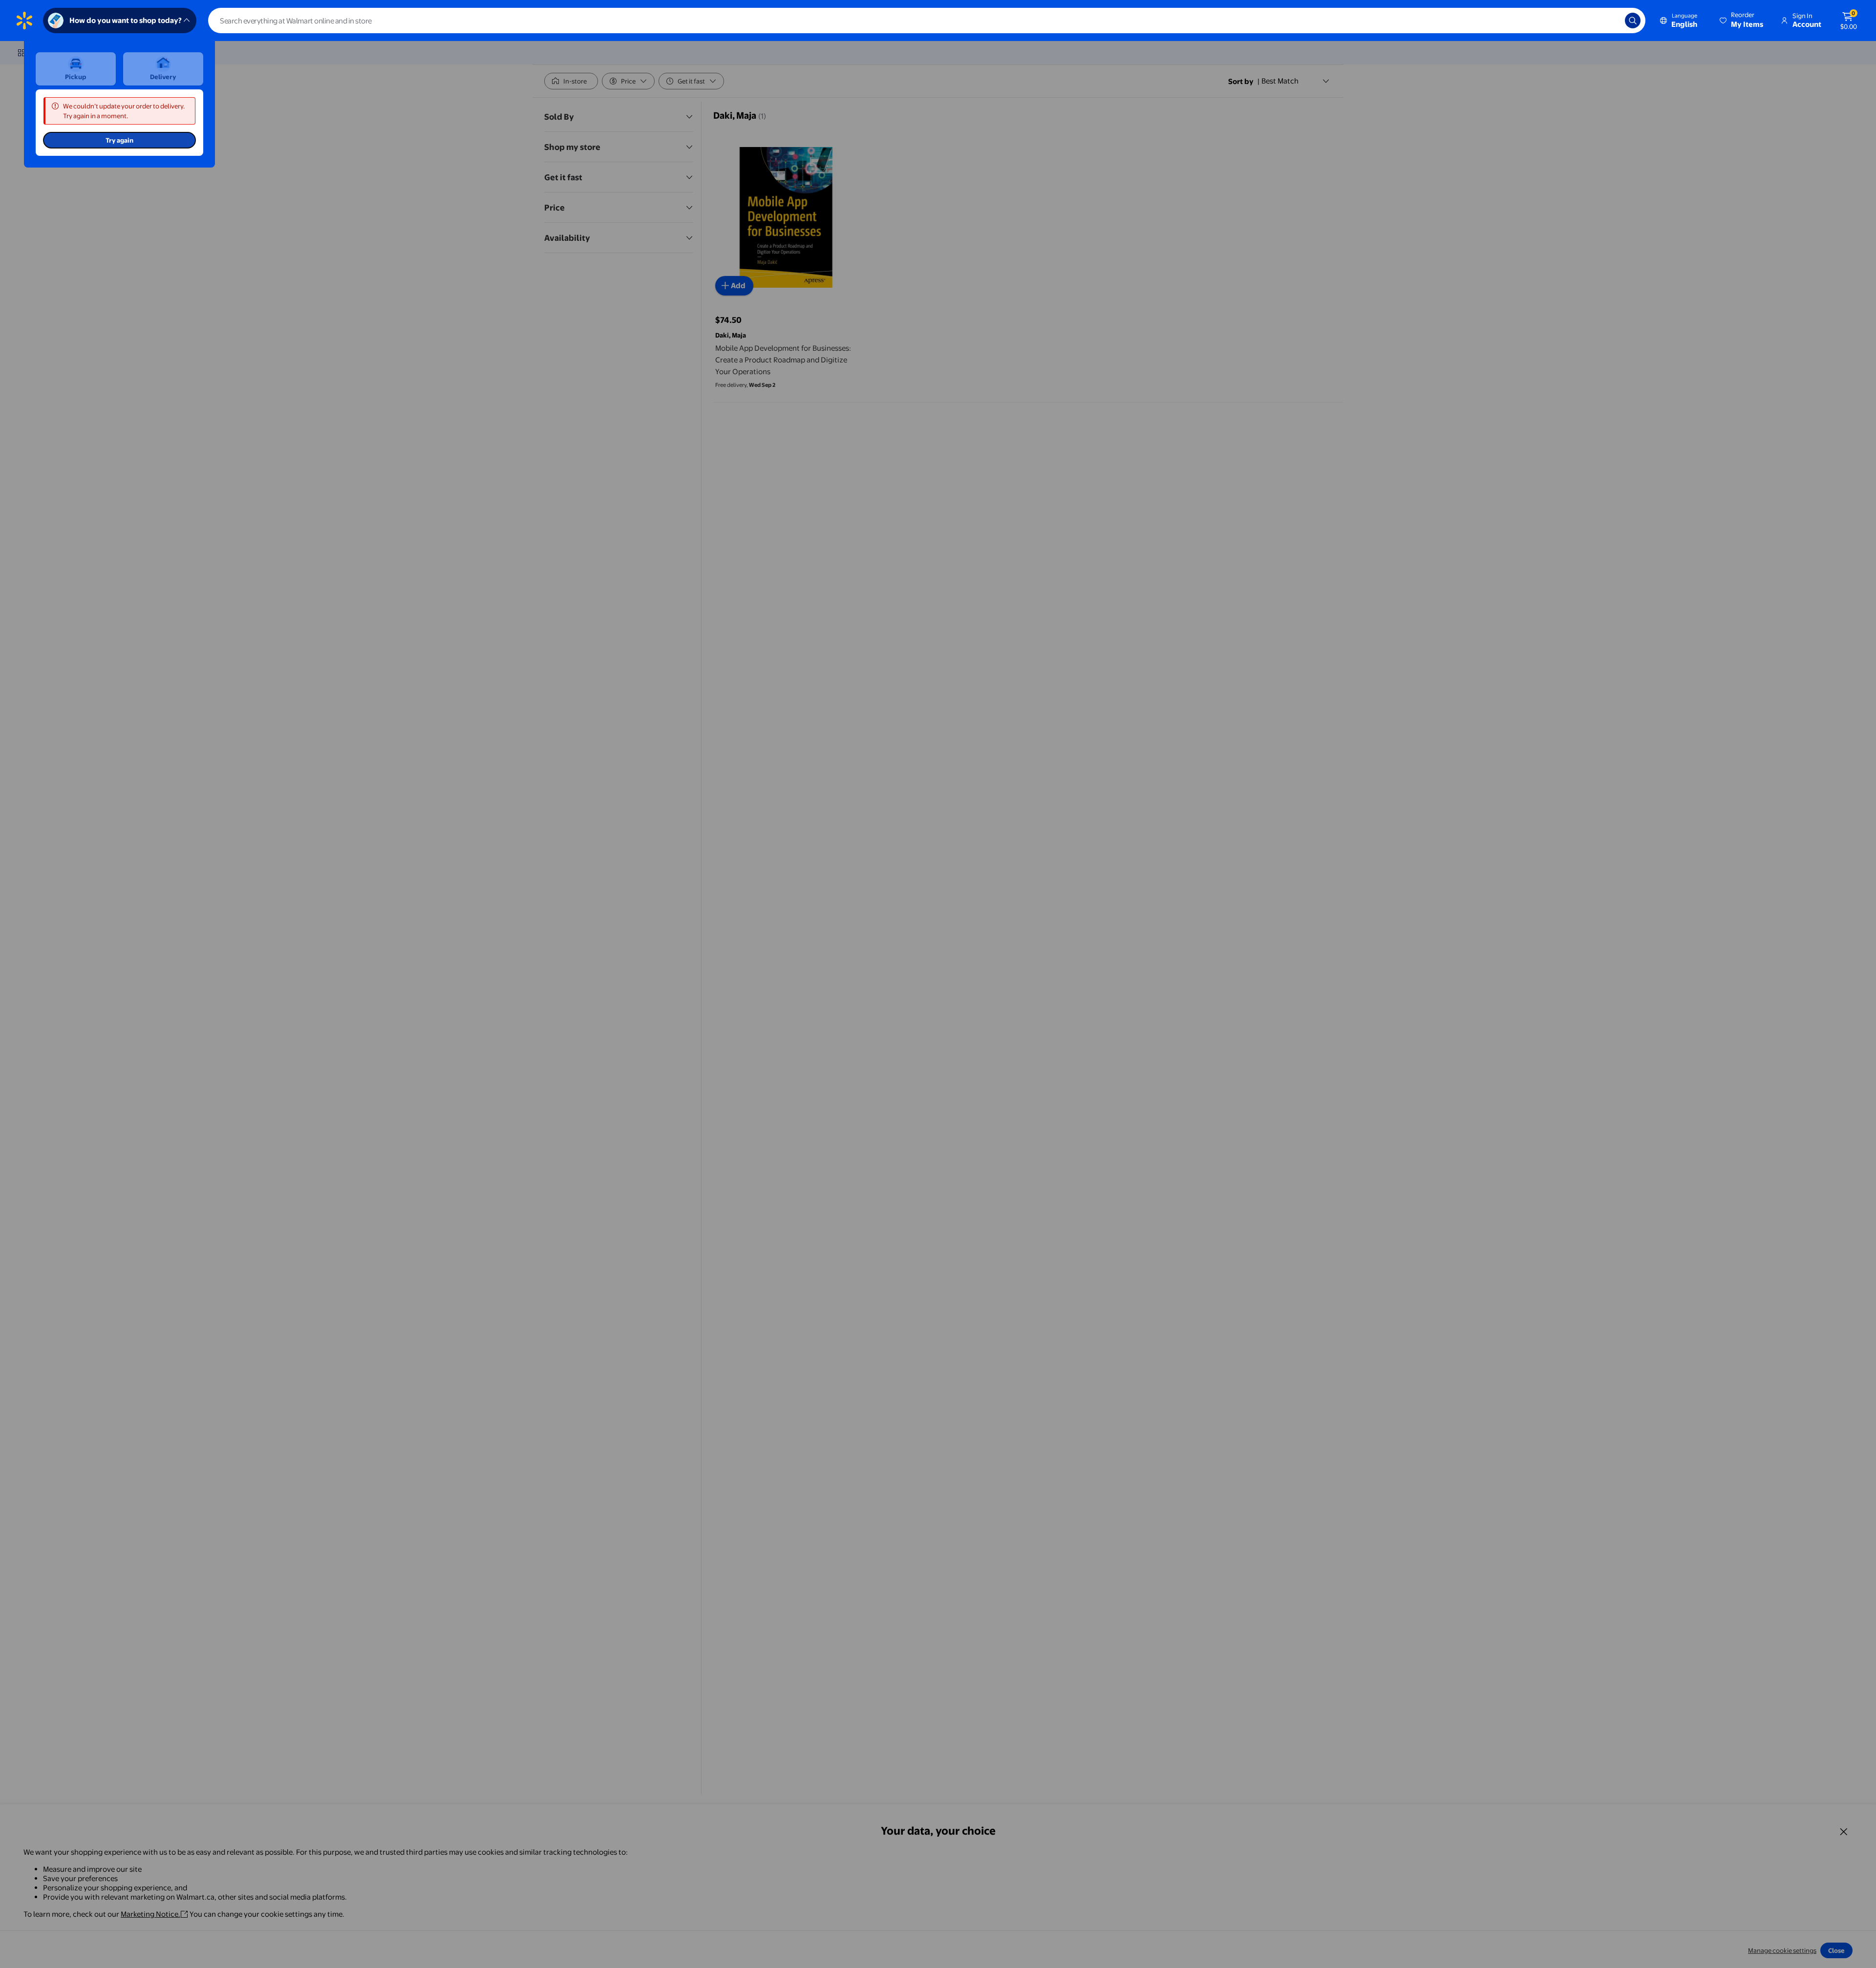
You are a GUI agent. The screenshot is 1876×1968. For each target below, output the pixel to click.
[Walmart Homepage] (24, 21)
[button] (1742, 21)
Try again (119, 140)
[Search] (1633, 21)
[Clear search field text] (1610, 21)
